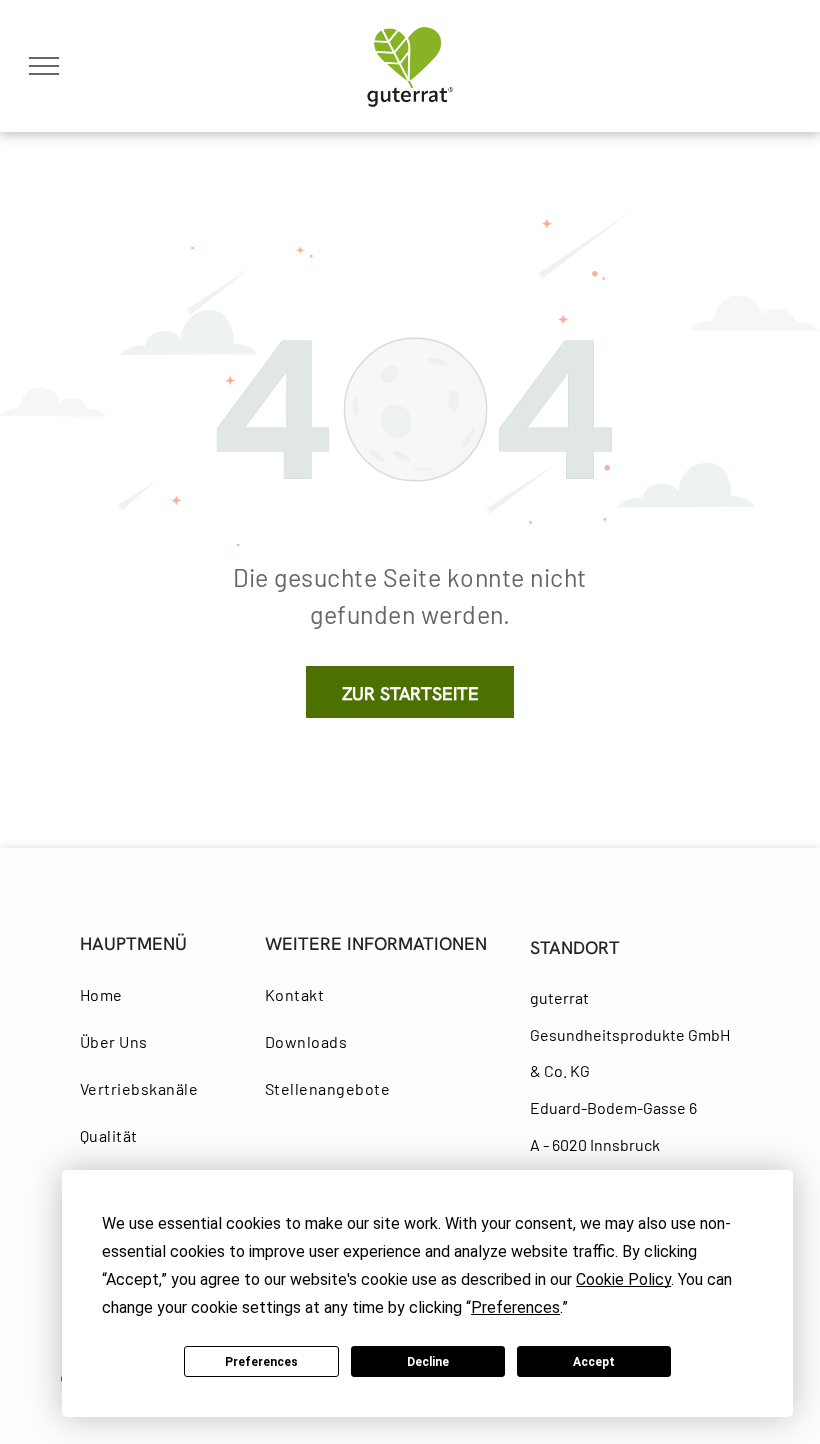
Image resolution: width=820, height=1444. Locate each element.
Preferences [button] (515, 1307)
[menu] (44, 66)
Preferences (261, 1362)
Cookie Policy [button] (623, 1279)
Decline (428, 1362)
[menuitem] (153, 994)
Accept (594, 1362)
